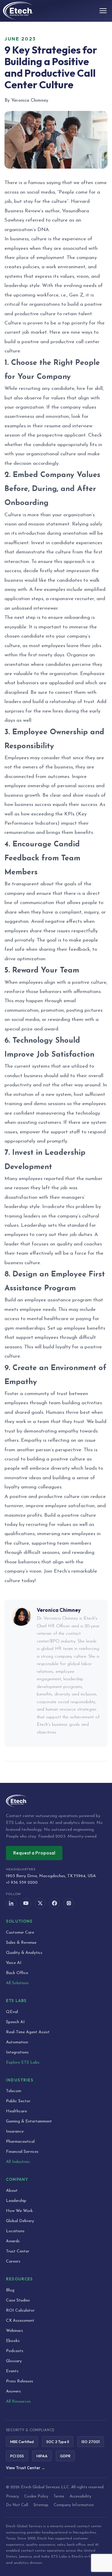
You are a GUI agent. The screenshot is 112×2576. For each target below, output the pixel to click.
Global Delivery (20, 2221)
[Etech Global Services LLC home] (56, 1801)
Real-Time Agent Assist (28, 2032)
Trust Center (18, 2251)
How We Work (19, 2211)
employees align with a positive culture (63, 982)
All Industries (18, 2162)
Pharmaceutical (20, 2142)
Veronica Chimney (59, 1610)
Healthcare (16, 2111)
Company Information (74, 2505)
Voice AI (14, 1963)
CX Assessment (20, 2321)
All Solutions (17, 1983)
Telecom (14, 2091)
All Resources (18, 2402)
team (43, 1422)
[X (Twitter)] (40, 1903)
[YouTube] (26, 1903)
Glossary (14, 2361)
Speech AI (15, 2022)
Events (12, 2371)
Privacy (12, 2496)
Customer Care (20, 1933)
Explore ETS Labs (23, 2063)
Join (48, 1571)
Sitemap (41, 2505)
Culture (13, 323)
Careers (13, 2262)
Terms (59, 2496)
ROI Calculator (20, 2311)
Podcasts (15, 2351)
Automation (17, 2042)
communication (37, 903)
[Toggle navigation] (103, 11)
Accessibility (80, 2496)
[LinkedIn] (11, 1903)
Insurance (15, 2132)
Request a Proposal (34, 1853)
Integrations (17, 2052)
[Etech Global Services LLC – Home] (18, 11)
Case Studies (18, 2300)
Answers (13, 2391)
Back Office (17, 1973)
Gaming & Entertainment (29, 2121)
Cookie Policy (36, 2496)
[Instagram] (69, 1903)
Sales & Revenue (21, 1943)
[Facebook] (54, 1903)
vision (11, 524)
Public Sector (18, 2101)
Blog (10, 2290)
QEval (12, 2012)
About (12, 2191)
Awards (13, 2241)
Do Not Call (17, 2505)
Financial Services (22, 2152)
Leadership (16, 2201)
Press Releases (20, 2381)
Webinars (14, 2331)
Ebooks (13, 2341)
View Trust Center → (26, 2468)
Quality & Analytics (24, 1953)
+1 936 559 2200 (22, 1883)
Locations (15, 2231)
